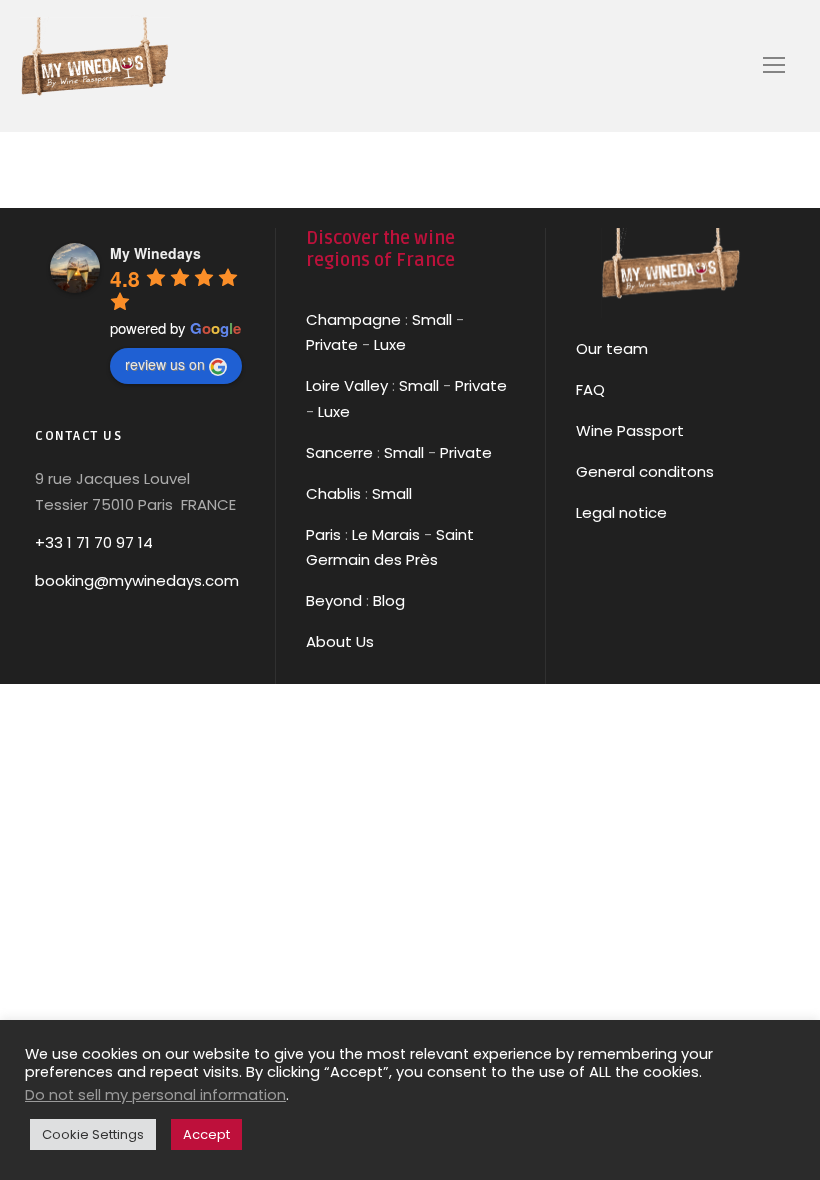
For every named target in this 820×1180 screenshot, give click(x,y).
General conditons (645, 471)
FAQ (590, 389)
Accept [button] (206, 1134)
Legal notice (621, 512)
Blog (389, 600)
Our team (612, 348)
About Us (340, 641)
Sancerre (339, 452)
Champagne (353, 319)
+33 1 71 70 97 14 (94, 542)
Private (332, 344)
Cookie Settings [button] (93, 1134)
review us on (165, 364)
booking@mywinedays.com (137, 580)
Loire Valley (347, 385)
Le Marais (384, 534)
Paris (323, 534)
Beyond (334, 600)
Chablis (333, 493)
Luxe (390, 344)
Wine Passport (630, 430)
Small (432, 319)
